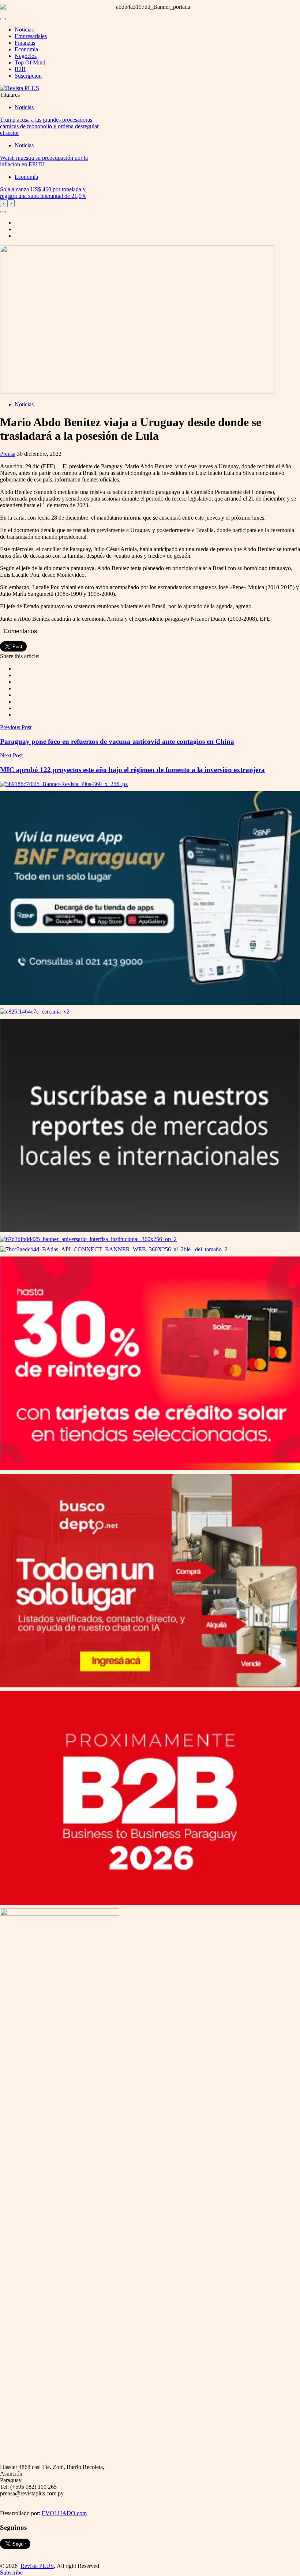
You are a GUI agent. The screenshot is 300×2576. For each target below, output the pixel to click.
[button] (3, 212)
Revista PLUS (37, 2566)
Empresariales (31, 36)
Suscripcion (28, 76)
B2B (20, 69)
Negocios (26, 56)
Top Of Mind (30, 62)
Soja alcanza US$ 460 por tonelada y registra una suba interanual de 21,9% (43, 193)
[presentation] (4, 203)
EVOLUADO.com (64, 2513)
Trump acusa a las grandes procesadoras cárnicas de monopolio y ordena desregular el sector (49, 126)
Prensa (8, 454)
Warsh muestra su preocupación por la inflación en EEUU (44, 161)
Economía (26, 49)
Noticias (24, 29)
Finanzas (25, 43)
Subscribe (11, 2573)
